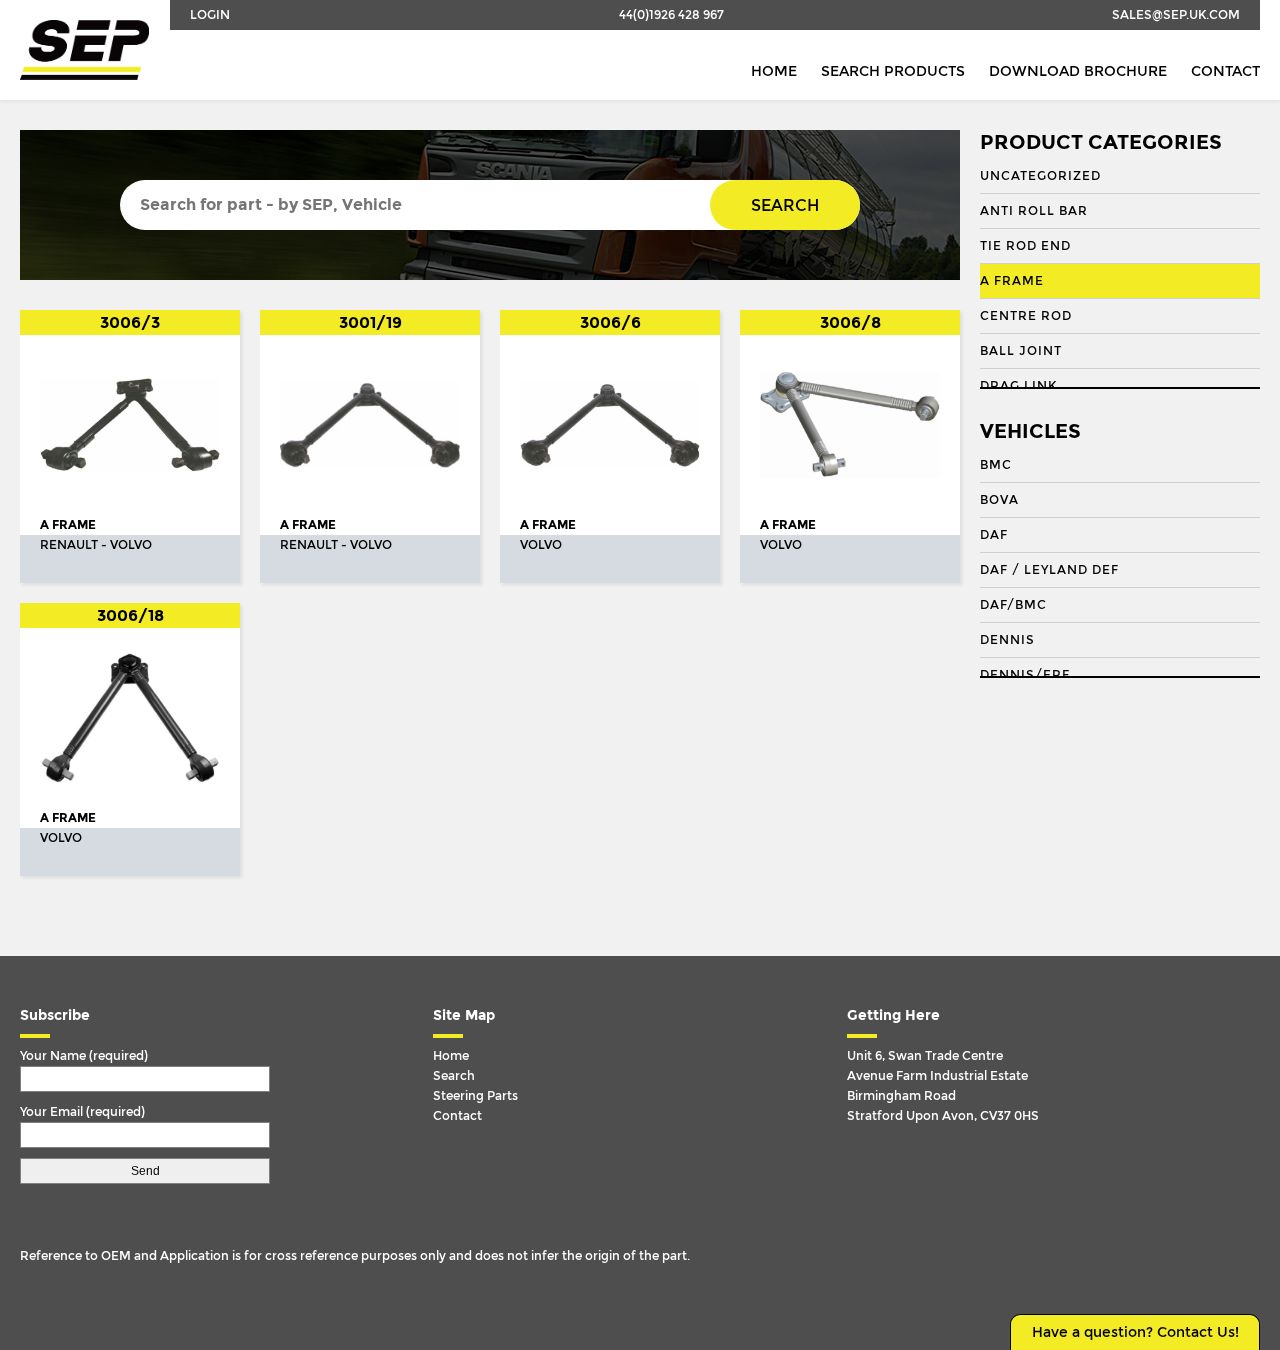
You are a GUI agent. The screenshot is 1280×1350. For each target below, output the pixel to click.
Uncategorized (1040, 176)
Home (774, 71)
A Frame (1012, 281)
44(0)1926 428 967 (671, 15)
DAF (994, 535)
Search (785, 205)
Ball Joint (1021, 351)
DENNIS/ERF (1025, 675)
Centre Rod (1026, 316)
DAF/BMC (1013, 605)
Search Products (893, 71)
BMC (996, 465)
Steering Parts (475, 1096)
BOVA (999, 500)
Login (210, 15)
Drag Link (1018, 386)
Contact (1225, 71)
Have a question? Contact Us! (1135, 1332)
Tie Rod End (1025, 246)
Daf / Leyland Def (1049, 570)
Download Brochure (1078, 71)
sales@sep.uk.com (1176, 15)
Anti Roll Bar (1034, 211)
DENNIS (1007, 640)
